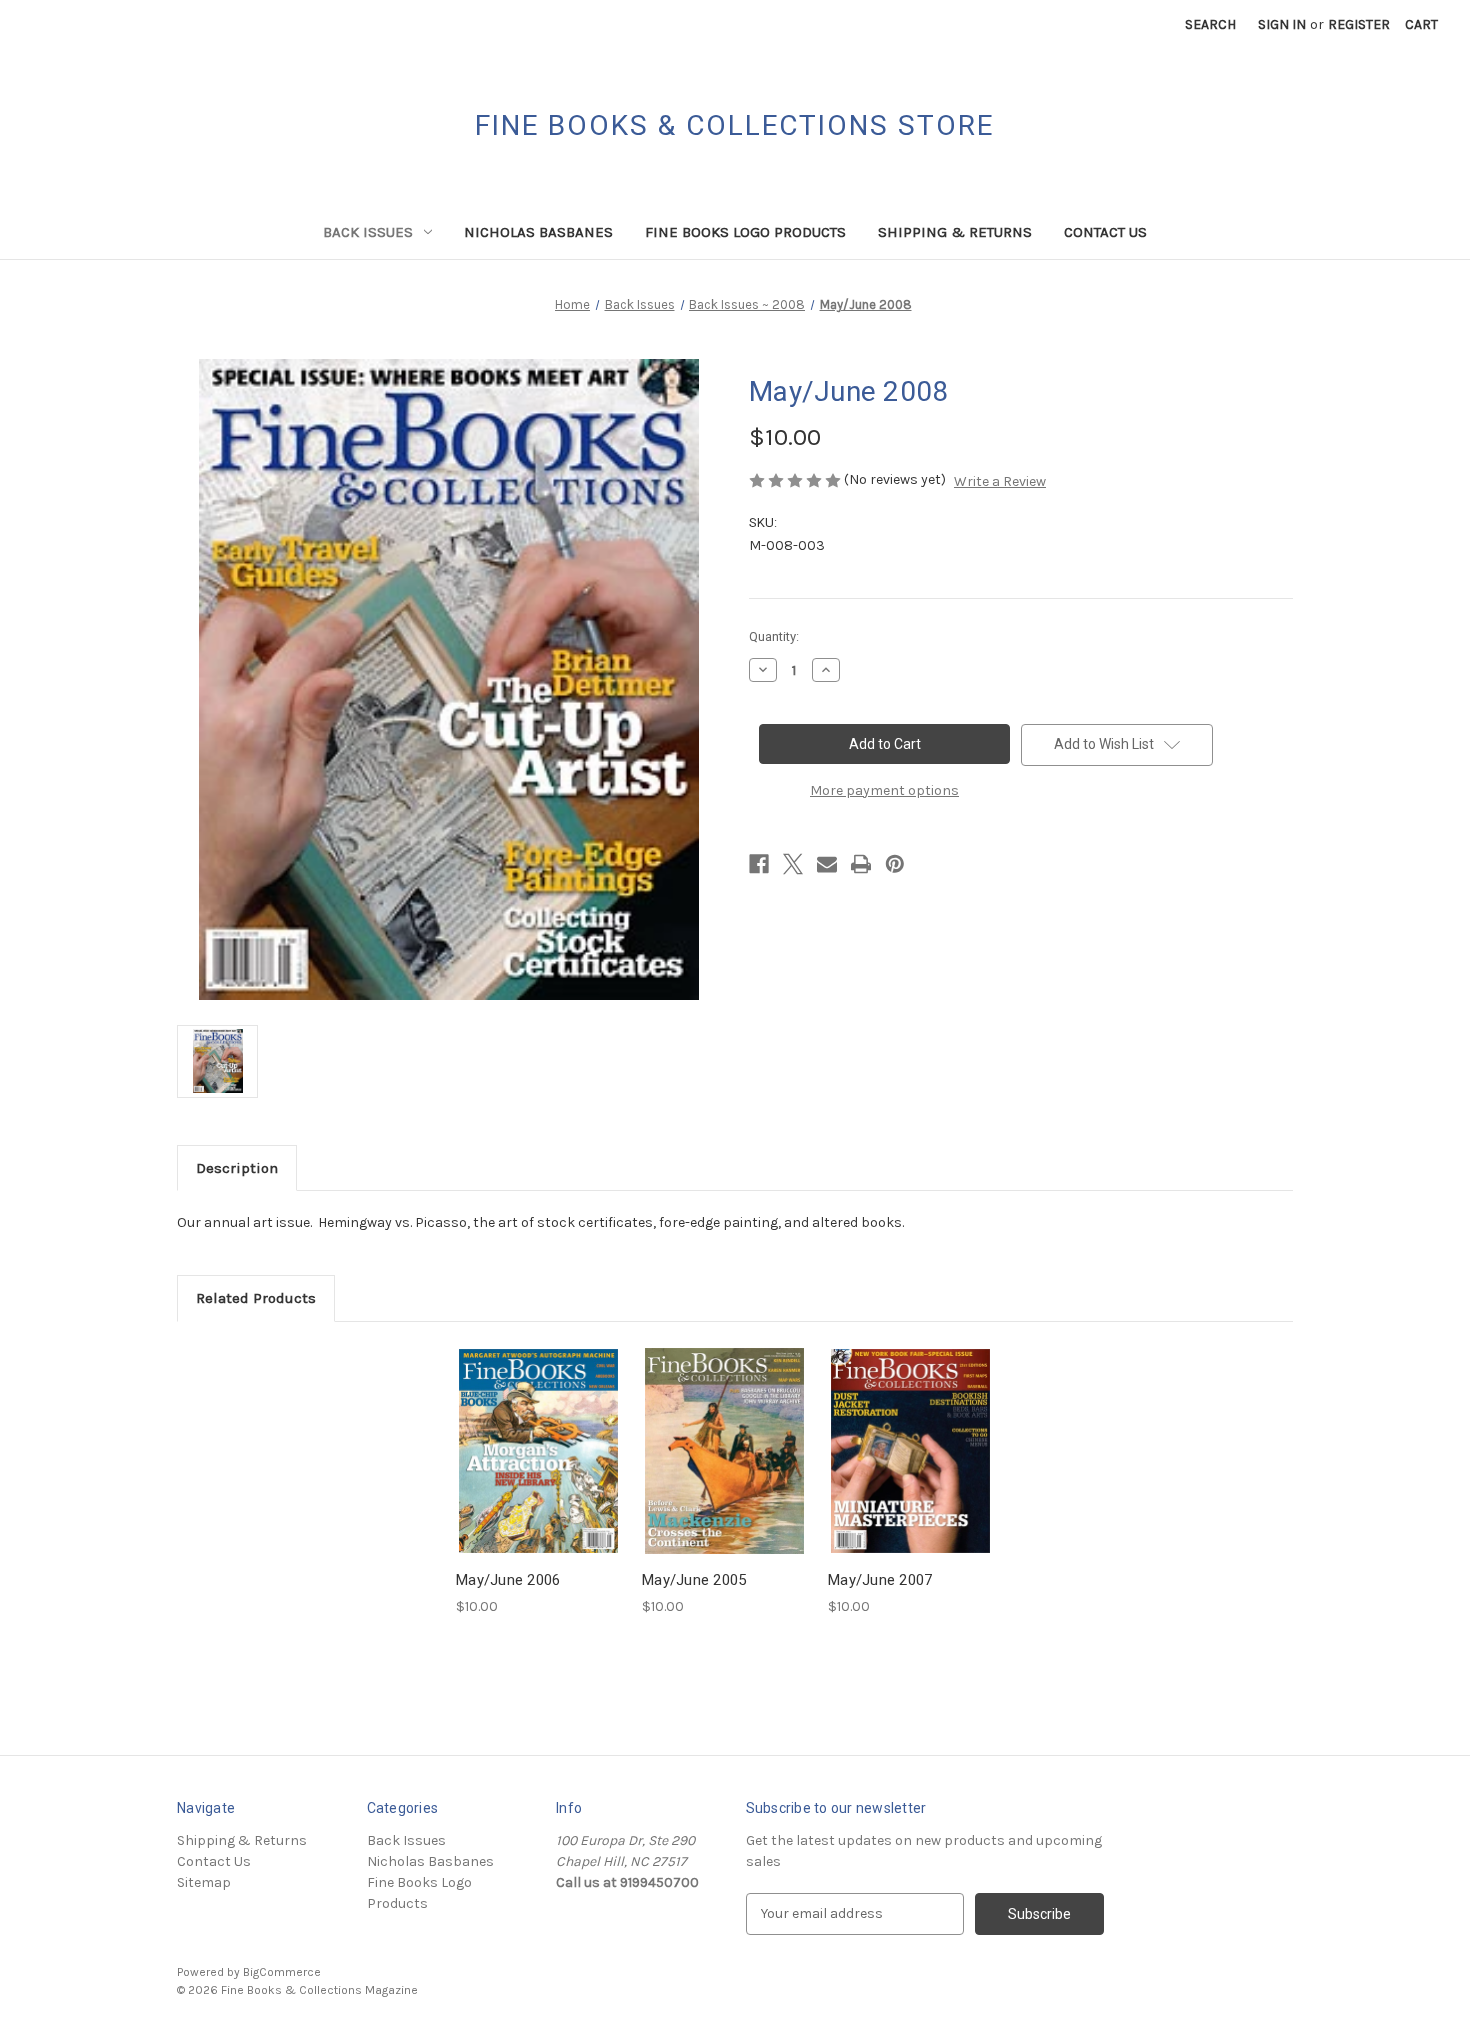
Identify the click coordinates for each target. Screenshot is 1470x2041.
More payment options (884, 790)
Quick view (537, 1432)
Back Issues (368, 232)
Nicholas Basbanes (538, 232)
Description (237, 1168)
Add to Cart (539, 1467)
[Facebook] (759, 864)
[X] (793, 864)
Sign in (1282, 24)
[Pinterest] (895, 864)
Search (1210, 24)
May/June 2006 (508, 1580)
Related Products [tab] (256, 1298)
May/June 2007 (880, 1580)
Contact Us (1105, 232)
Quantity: (774, 636)
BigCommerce (282, 1972)
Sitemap (204, 1882)
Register (1359, 24)
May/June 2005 (694, 1580)
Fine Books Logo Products (745, 232)
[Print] (861, 864)
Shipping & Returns (955, 232)
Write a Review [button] (1000, 481)
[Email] (827, 864)
